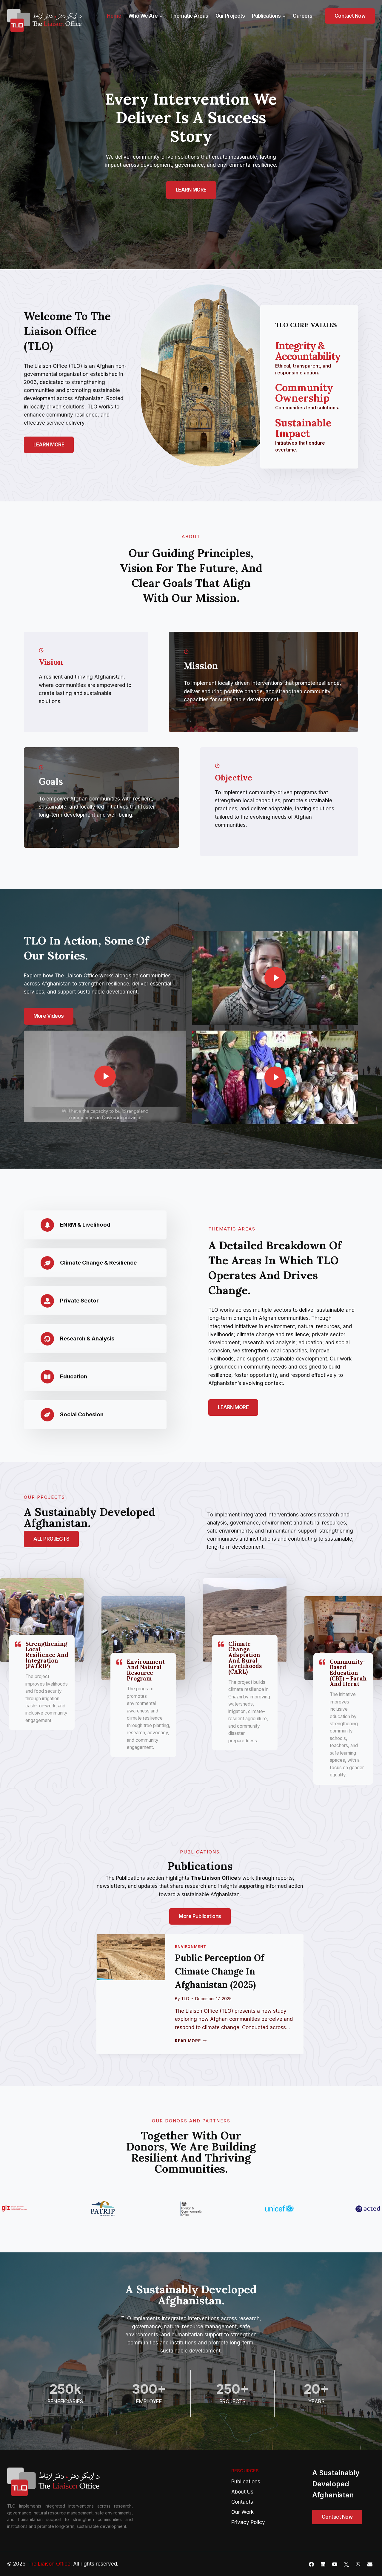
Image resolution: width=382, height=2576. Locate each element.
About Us (242, 2492)
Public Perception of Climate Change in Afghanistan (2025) (220, 1971)
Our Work (242, 2512)
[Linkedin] (323, 2564)
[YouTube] (335, 2564)
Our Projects (230, 16)
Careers (303, 16)
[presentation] (131, 1957)
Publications (246, 2482)
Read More (191, 2041)
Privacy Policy (248, 2522)
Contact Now (350, 16)
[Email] (370, 2564)
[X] (346, 2564)
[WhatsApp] (358, 2564)
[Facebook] (312, 2564)
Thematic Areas (189, 16)
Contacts (242, 2502)
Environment (191, 1947)
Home (114, 16)
